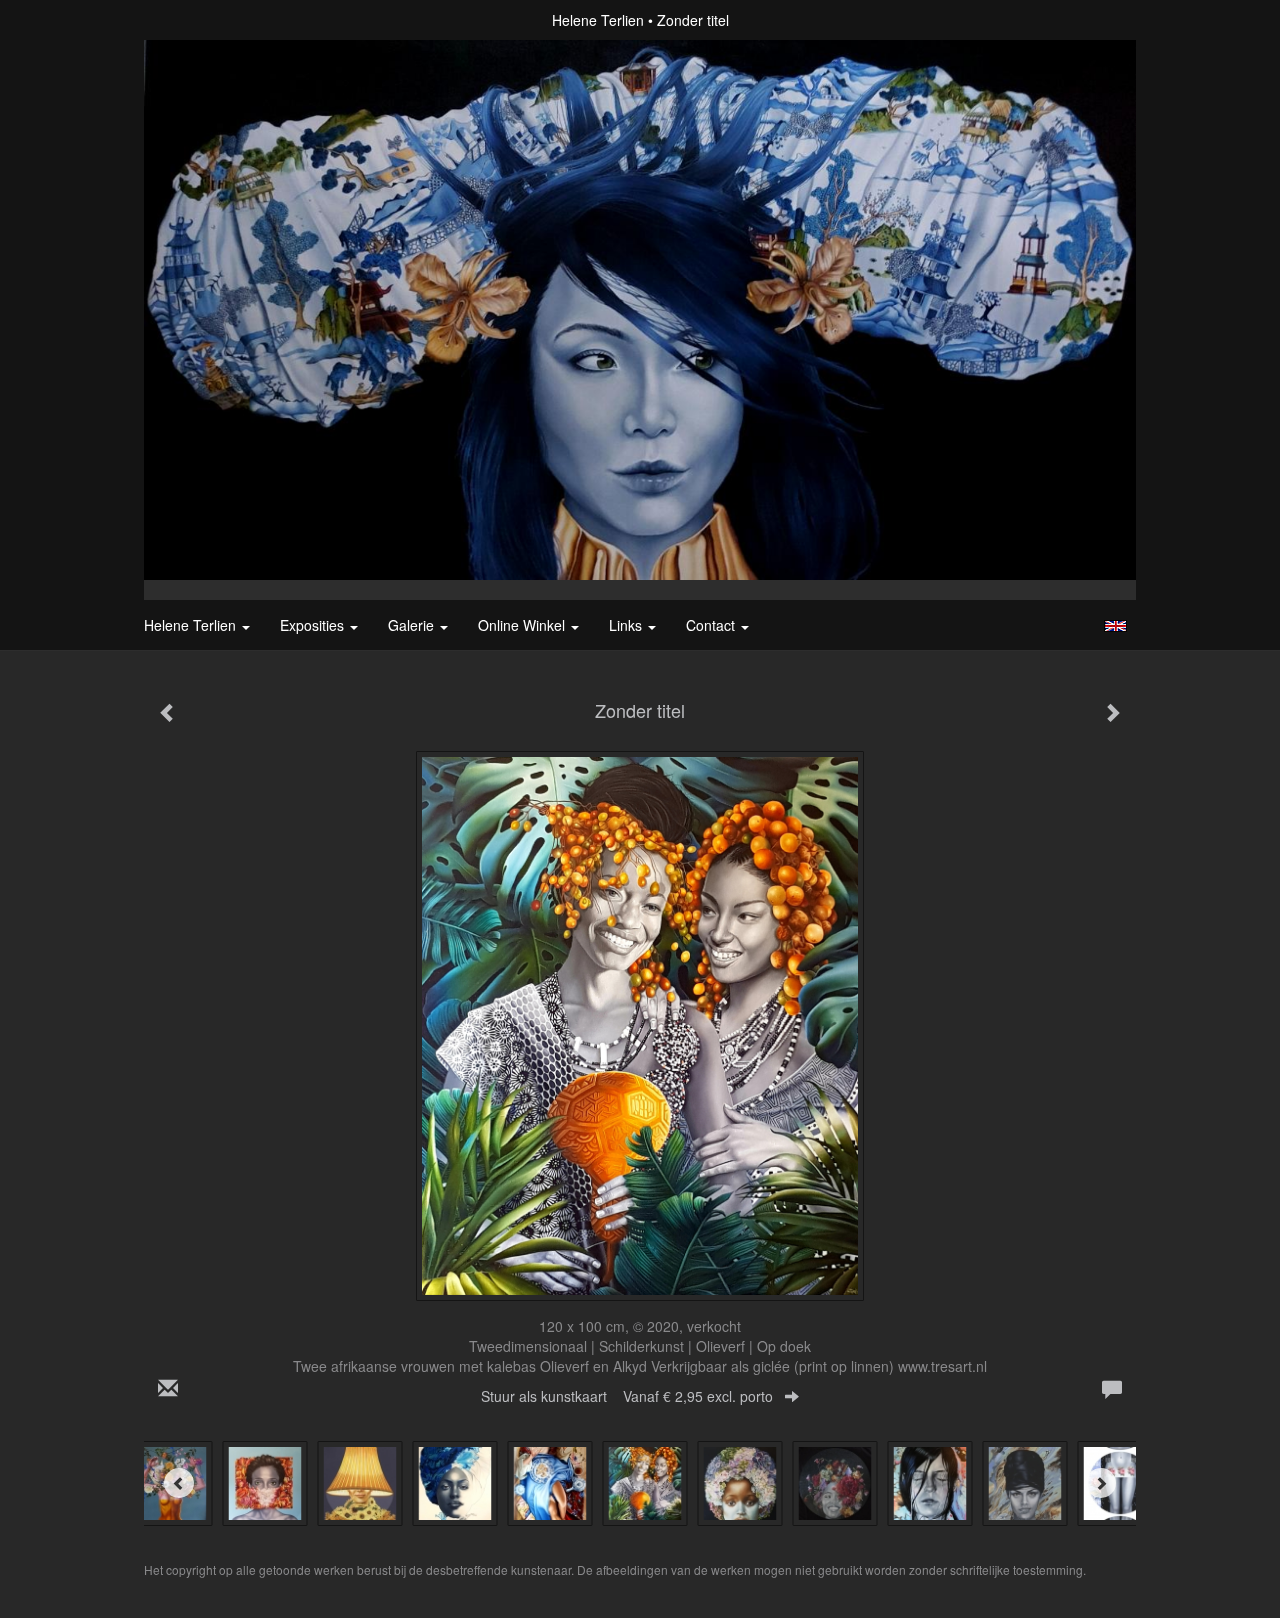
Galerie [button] (413, 625)
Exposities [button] (314, 625)
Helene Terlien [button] (192, 625)
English (1115, 626)
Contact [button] (712, 625)
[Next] (1101, 1483)
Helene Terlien (598, 20)
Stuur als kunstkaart (627, 1396)
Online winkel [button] (523, 625)
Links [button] (627, 625)
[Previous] (179, 1483)
